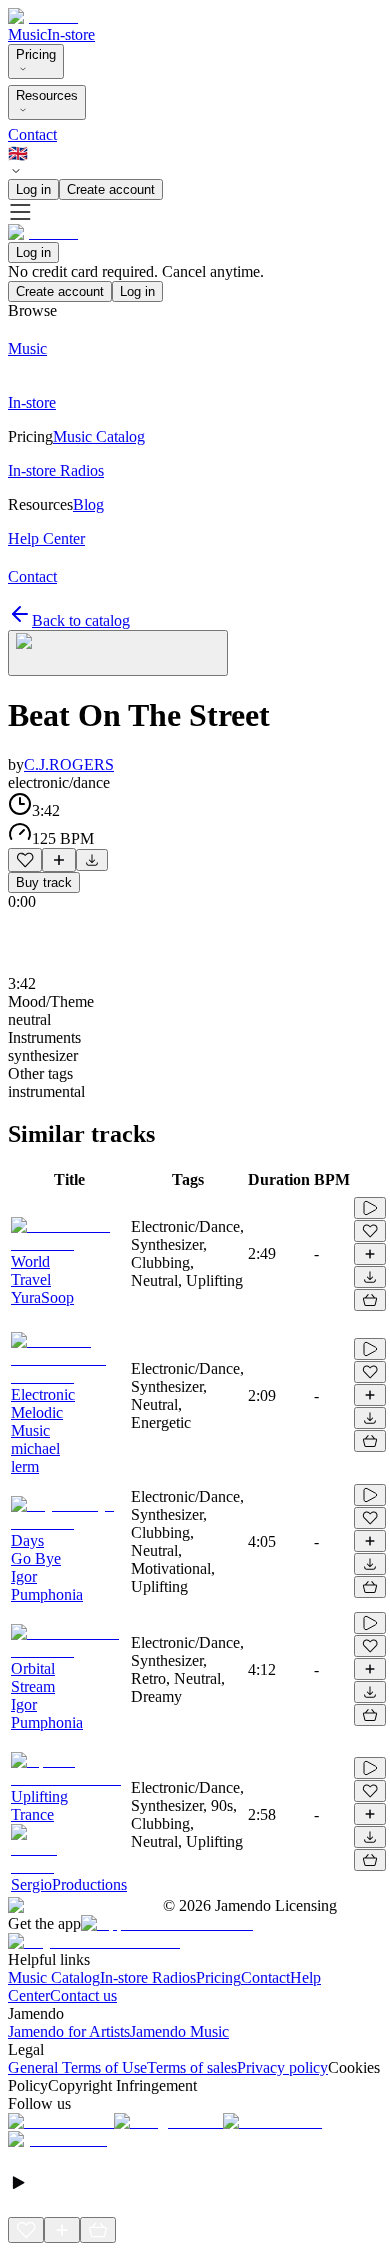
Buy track (44, 882)
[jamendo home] (43, 16)
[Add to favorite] (25, 860)
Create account (111, 189)
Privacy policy (282, 2067)
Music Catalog (54, 1977)
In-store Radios (148, 1977)
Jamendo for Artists (69, 2031)
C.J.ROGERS (69, 764)
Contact (32, 134)
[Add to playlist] (59, 860)
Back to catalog (81, 620)
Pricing (36, 54)
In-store (71, 34)
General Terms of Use (77, 2067)
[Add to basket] (370, 1300)
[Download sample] (92, 860)
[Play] (118, 653)
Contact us (83, 1995)
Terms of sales (192, 2067)
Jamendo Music (179, 2031)
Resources (47, 95)
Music (27, 34)
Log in (33, 189)
